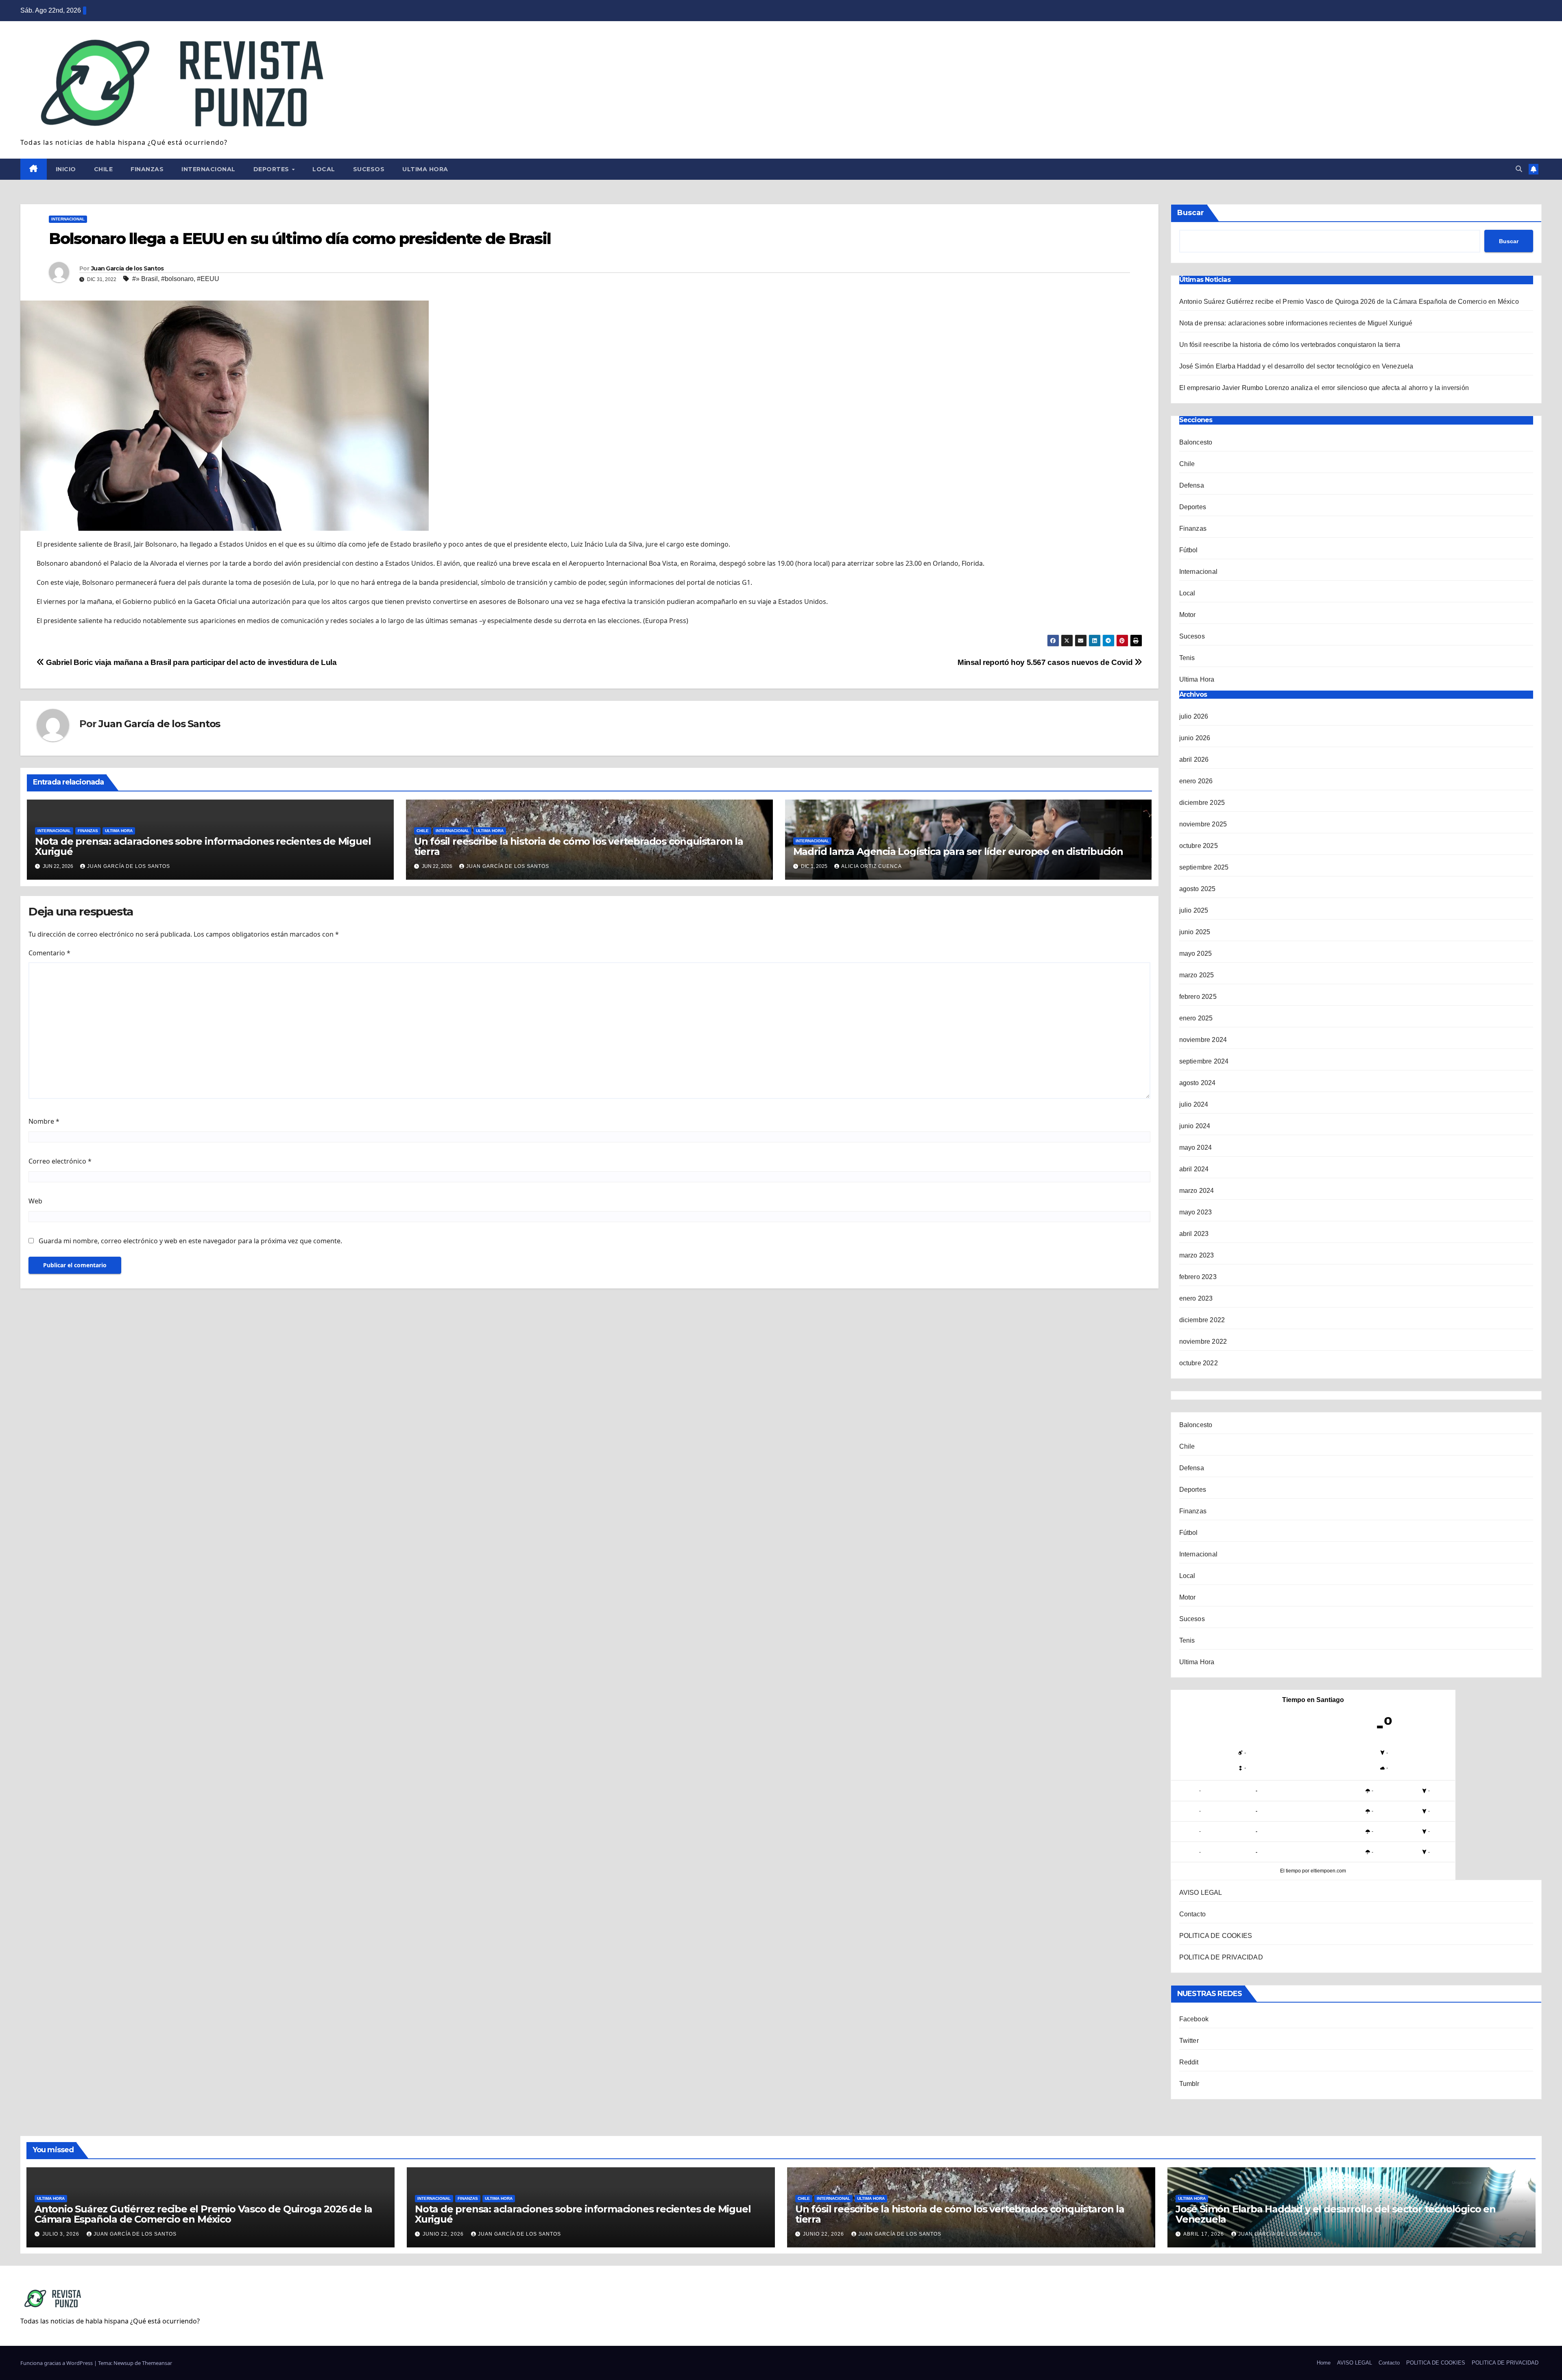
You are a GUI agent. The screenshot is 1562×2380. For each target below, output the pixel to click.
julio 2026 (1194, 716)
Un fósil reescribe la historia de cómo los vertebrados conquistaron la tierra (579, 846)
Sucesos (369, 169)
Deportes (272, 169)
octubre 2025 (1199, 846)
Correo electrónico (60, 1161)
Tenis (1187, 658)
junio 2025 (1195, 932)
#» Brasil (145, 279)
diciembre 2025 (1202, 803)
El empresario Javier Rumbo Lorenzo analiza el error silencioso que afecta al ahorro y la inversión (1324, 388)
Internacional (208, 169)
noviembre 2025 (1203, 824)
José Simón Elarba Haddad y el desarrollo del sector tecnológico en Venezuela (1296, 366)
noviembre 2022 (1203, 1341)
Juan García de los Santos (128, 268)
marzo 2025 (1197, 975)
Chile (104, 169)
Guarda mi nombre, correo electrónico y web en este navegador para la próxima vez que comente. (190, 1241)
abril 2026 (1194, 760)
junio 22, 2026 (444, 2234)
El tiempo (1290, 1871)
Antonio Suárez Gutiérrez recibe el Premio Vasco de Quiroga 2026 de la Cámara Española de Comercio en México (1350, 302)
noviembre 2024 (1203, 1040)
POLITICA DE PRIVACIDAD (1221, 1957)
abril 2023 (1194, 1234)
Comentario (49, 953)
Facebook (1194, 2019)
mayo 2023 (1196, 1212)
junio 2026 (1195, 738)
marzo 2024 (1197, 1191)
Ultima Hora (425, 169)
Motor (1188, 615)
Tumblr (1189, 2084)
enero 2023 (1196, 1298)
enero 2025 (1196, 1018)
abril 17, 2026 (1204, 2234)
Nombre (44, 1121)
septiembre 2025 (1204, 867)
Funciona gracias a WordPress (57, 2363)
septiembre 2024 (1204, 1061)
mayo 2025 (1196, 954)
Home (1324, 2363)
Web (35, 1201)
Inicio (66, 169)
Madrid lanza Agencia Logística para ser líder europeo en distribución (958, 851)
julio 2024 (1194, 1104)
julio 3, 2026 (62, 2234)
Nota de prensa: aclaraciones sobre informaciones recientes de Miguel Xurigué (203, 846)
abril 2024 (1194, 1169)
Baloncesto (1196, 442)
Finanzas (147, 169)
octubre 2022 (1199, 1363)
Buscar (1191, 213)
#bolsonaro (177, 279)
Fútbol (1189, 550)
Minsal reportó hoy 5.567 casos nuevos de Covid (1046, 662)
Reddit (1189, 2062)
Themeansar (157, 2363)
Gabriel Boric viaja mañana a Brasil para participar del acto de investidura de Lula (190, 662)
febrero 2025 (1198, 997)
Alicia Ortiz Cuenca (872, 866)
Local (324, 169)
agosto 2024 (1198, 1083)
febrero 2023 (1198, 1277)
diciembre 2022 (1202, 1320)
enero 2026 (1196, 781)
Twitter (1189, 2041)
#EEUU (208, 279)
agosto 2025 (1198, 889)
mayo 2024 (1196, 1147)
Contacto (1193, 1914)
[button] (1519, 169)
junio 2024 (1195, 1126)
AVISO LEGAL (1201, 1893)
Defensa (1192, 485)
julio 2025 (1194, 910)
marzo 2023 (1197, 1255)
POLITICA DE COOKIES (1216, 1936)
